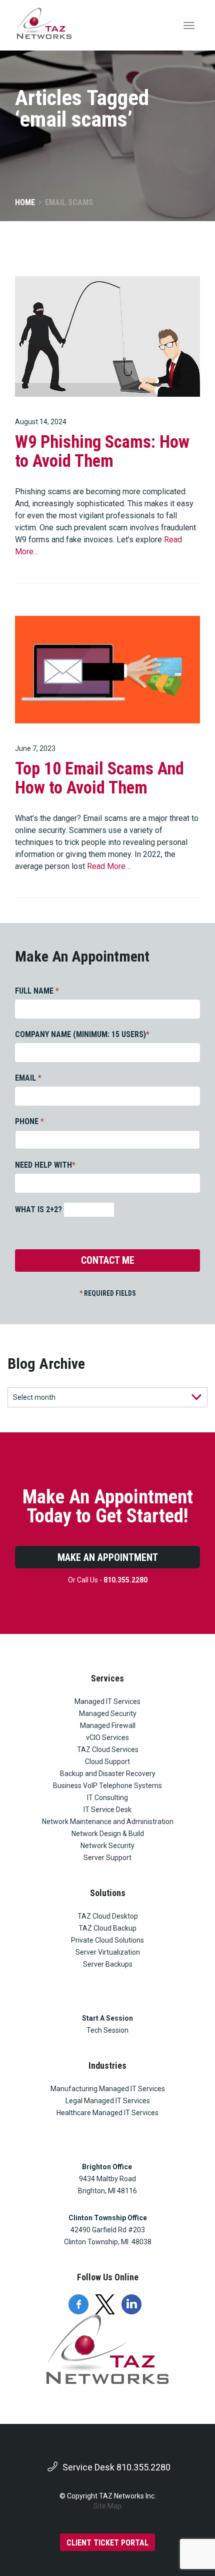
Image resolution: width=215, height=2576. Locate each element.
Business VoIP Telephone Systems (107, 1786)
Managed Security (108, 1713)
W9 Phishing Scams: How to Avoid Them (102, 452)
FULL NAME (37, 991)
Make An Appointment (108, 1557)
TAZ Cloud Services (108, 1750)
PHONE (29, 1121)
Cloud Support (107, 1762)
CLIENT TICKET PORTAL (107, 2543)
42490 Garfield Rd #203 (108, 2230)
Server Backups (108, 1964)
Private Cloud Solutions (107, 1940)
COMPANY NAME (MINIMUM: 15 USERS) (82, 1034)
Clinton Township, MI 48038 (108, 2242)
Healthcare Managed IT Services (107, 2113)
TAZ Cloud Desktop (108, 1916)
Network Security (107, 1846)
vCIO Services (107, 1738)
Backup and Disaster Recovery (108, 1774)
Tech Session (107, 2030)
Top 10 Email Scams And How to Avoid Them (99, 778)
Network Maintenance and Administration (108, 1822)
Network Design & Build (108, 1834)
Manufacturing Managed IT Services (108, 2089)
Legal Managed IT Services (108, 2101)
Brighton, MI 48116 (107, 2191)
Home (25, 202)
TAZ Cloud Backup (107, 1928)
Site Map (107, 2506)
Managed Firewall (108, 1726)
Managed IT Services (107, 1701)
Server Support (107, 1858)
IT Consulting (107, 1798)
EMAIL (28, 1078)
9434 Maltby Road (107, 2179)
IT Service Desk (107, 1810)
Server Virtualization (108, 1952)
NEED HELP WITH (45, 1165)
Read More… (109, 866)
